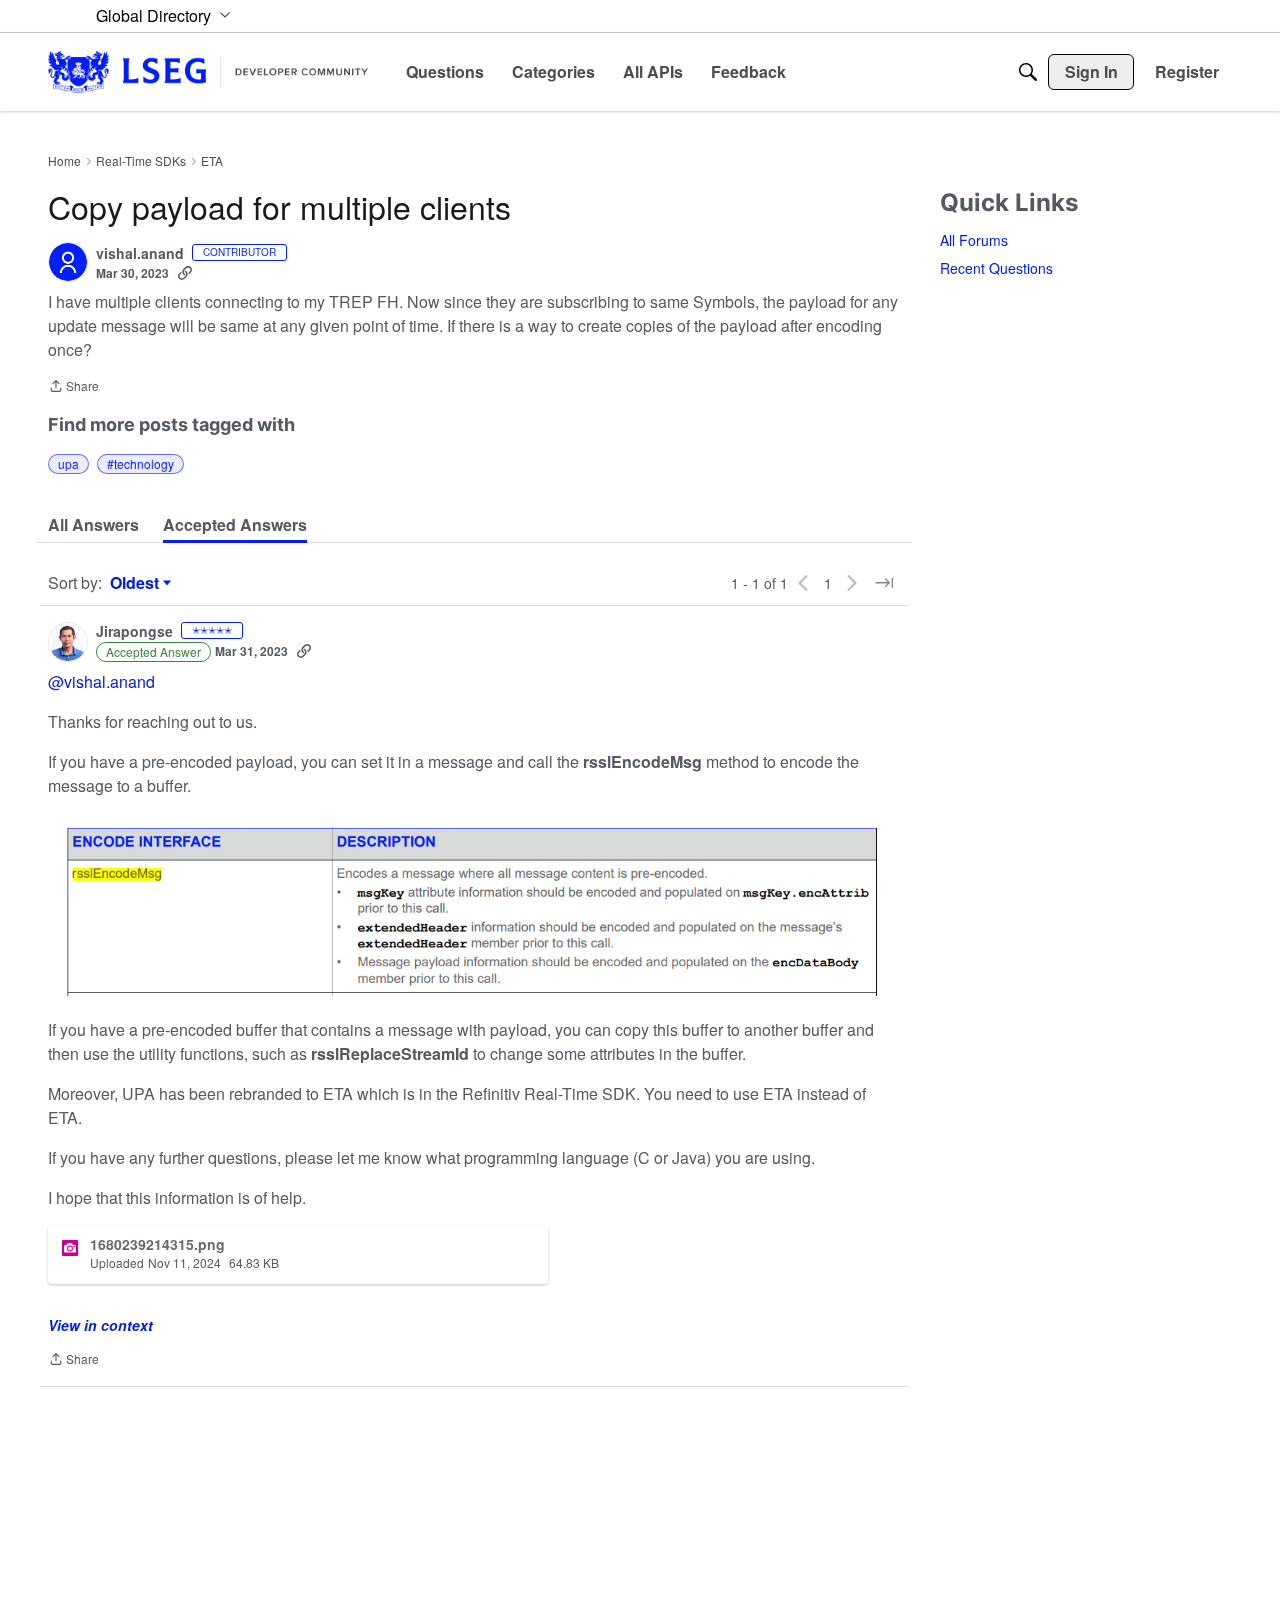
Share (73, 387)
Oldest (137, 583)
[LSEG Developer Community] (208, 71)
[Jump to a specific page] (884, 583)
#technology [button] (140, 463)
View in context (100, 1325)
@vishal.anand (101, 681)
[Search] (1028, 72)
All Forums (974, 240)
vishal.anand (140, 254)
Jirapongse (134, 632)
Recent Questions (996, 268)
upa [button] (68, 463)
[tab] (93, 525)
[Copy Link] (185, 273)
